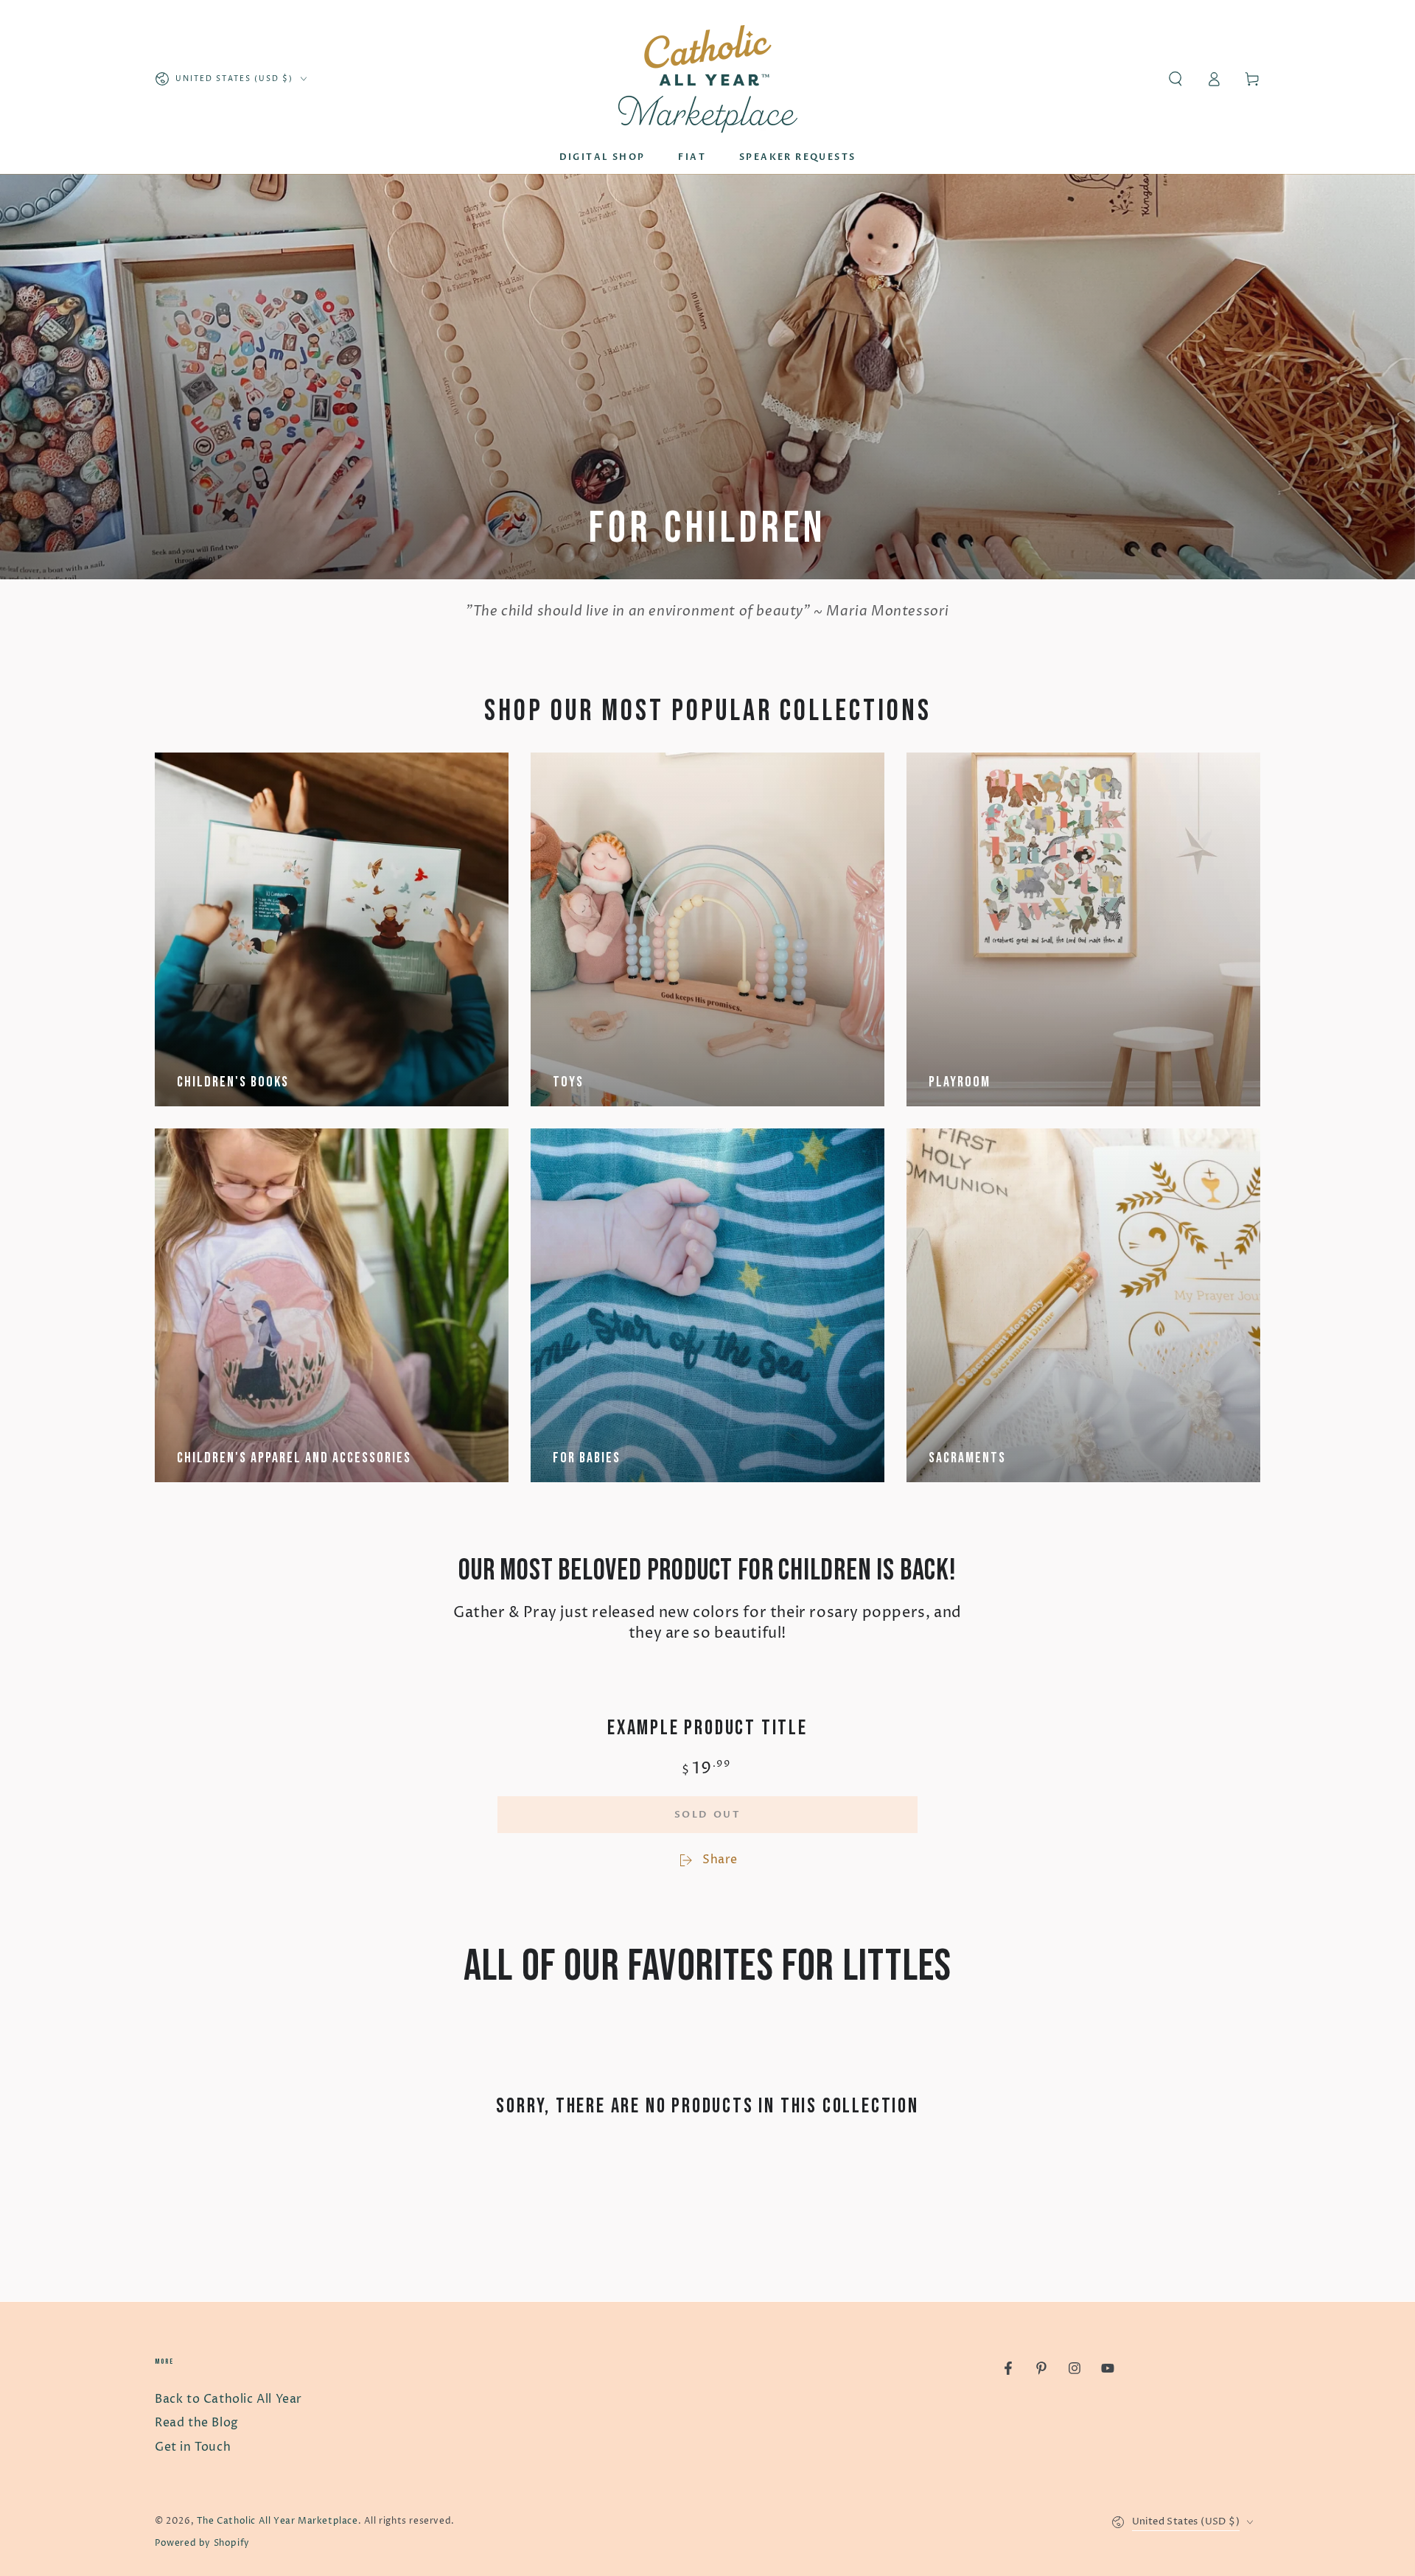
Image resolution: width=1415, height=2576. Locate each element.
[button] (1175, 79)
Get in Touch (193, 2447)
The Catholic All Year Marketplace (277, 2521)
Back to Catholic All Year (228, 2399)
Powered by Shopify (202, 2543)
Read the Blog (197, 2423)
